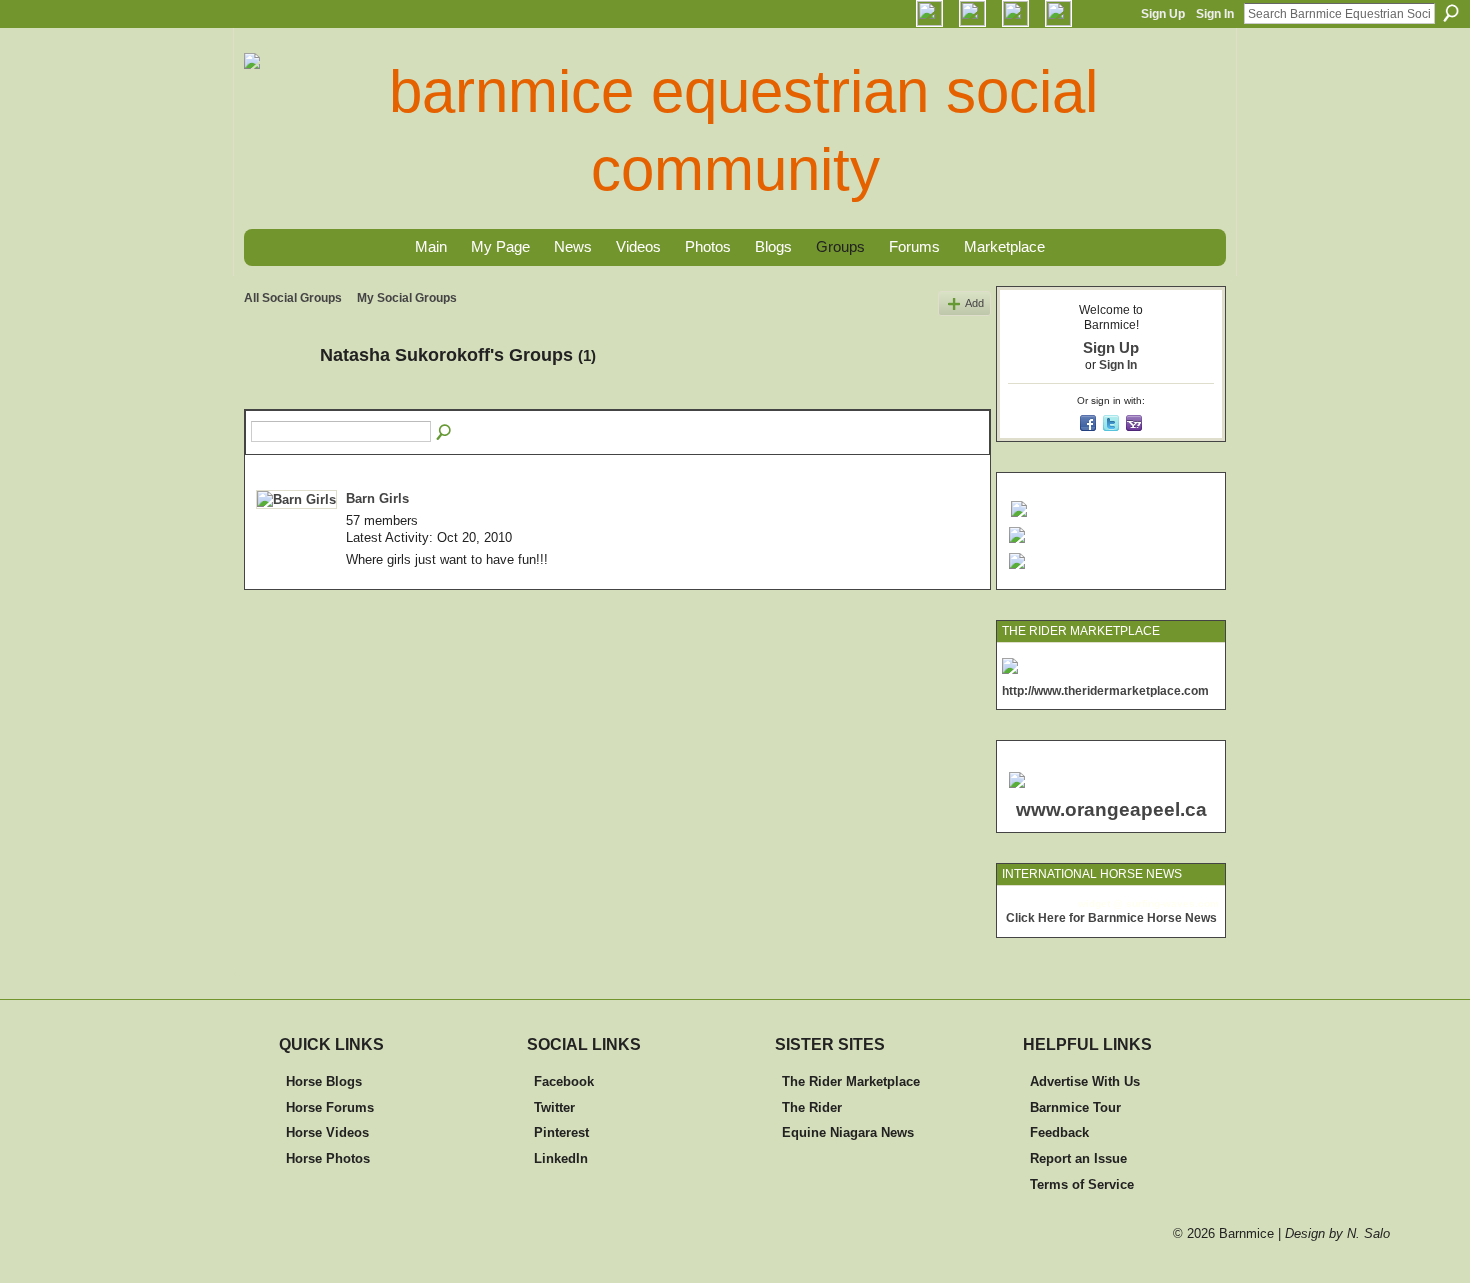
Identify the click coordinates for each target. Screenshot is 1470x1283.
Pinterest (561, 1132)
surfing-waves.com (1172, 903)
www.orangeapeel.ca (1111, 809)
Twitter (554, 1107)
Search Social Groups (445, 433)
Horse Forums (330, 1107)
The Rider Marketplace (851, 1081)
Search (1451, 13)
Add (974, 303)
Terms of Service (1082, 1184)
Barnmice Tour (1075, 1107)
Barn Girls (377, 498)
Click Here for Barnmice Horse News (1111, 918)
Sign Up (1163, 14)
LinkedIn (561, 1158)
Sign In (1215, 14)
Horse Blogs (324, 1081)
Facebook (564, 1081)
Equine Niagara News (848, 1132)
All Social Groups (293, 298)
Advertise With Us (1085, 1081)
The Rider (812, 1107)
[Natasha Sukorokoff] (276, 400)
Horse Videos (327, 1132)
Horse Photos (328, 1158)
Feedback (1059, 1132)
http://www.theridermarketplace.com (1105, 691)
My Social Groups (407, 298)
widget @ (1100, 903)
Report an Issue (1078, 1158)
